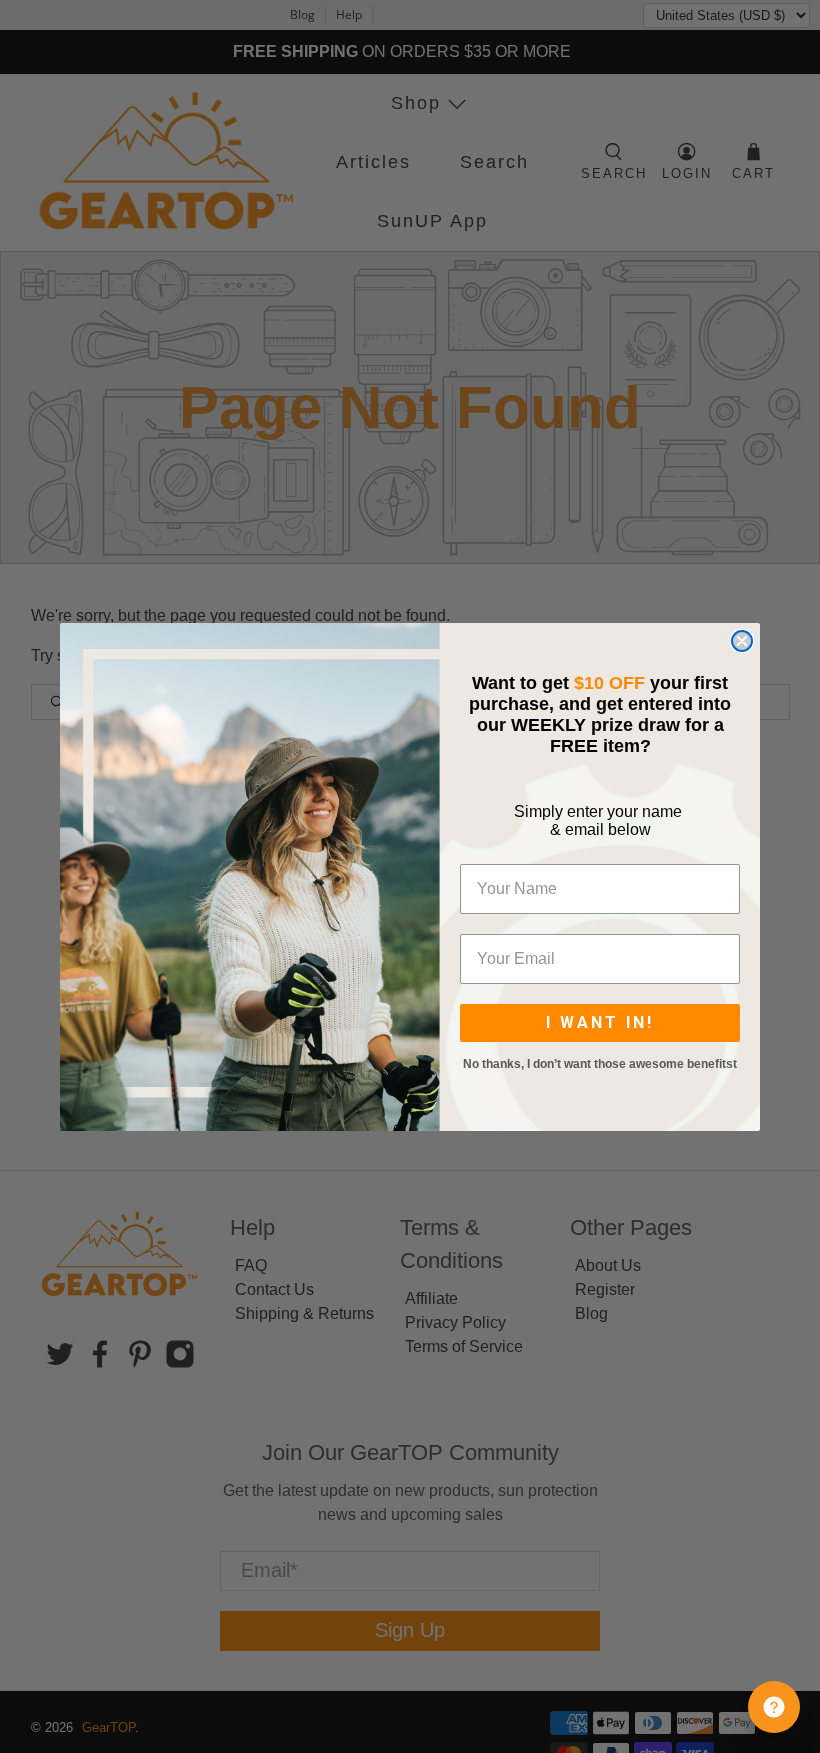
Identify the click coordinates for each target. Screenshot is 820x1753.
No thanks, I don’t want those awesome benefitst (600, 1064)
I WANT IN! (600, 1022)
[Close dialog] (742, 641)
